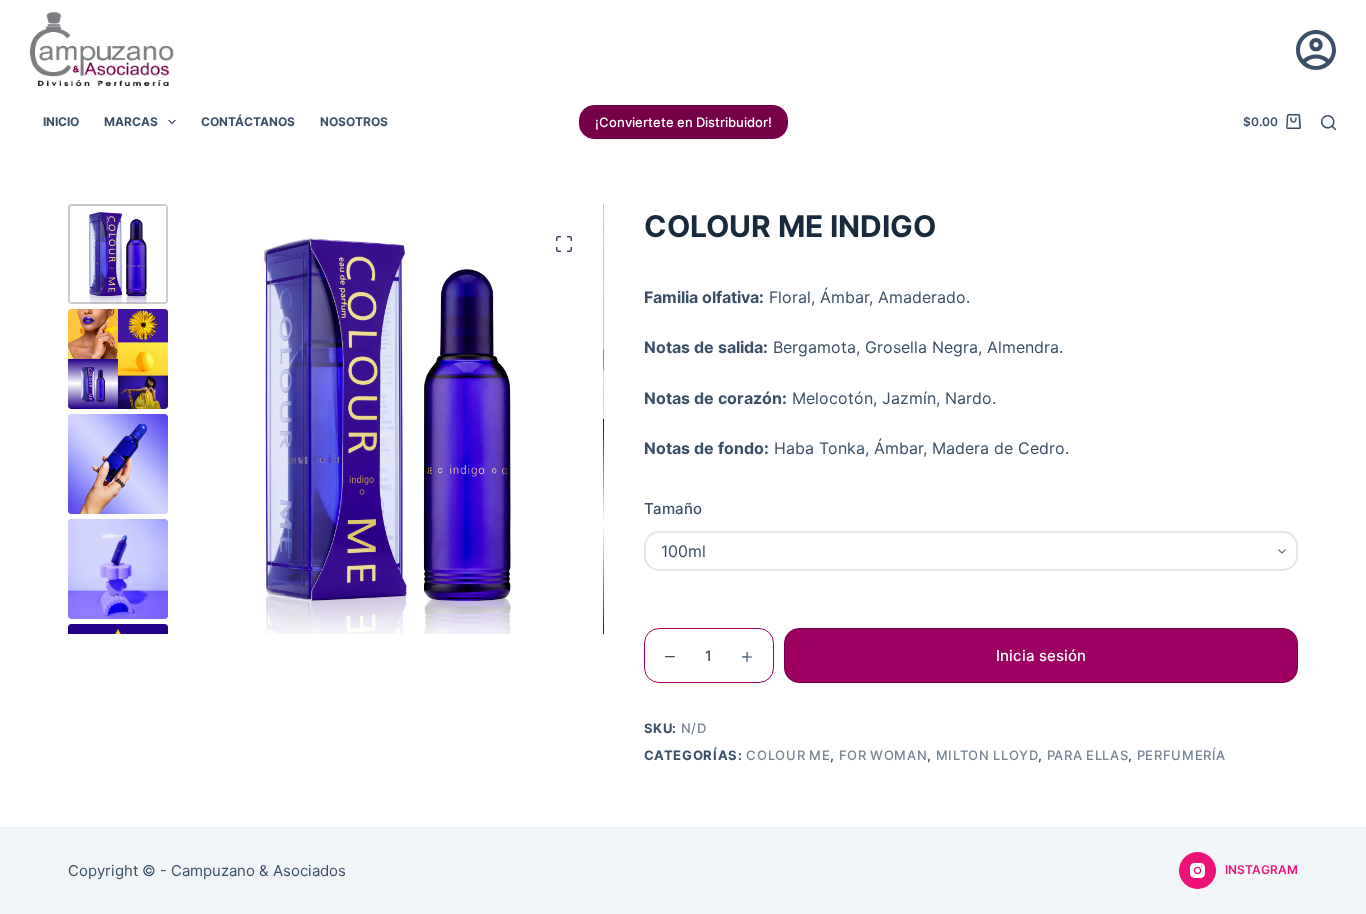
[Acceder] (1316, 50)
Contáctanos (248, 121)
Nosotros (354, 121)
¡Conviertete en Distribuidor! (683, 122)
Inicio (61, 121)
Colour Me (788, 755)
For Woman (883, 755)
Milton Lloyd (987, 755)
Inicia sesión (1041, 655)
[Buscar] (1328, 122)
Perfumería (1182, 755)
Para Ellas (1088, 755)
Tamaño (673, 508)
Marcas (131, 121)
